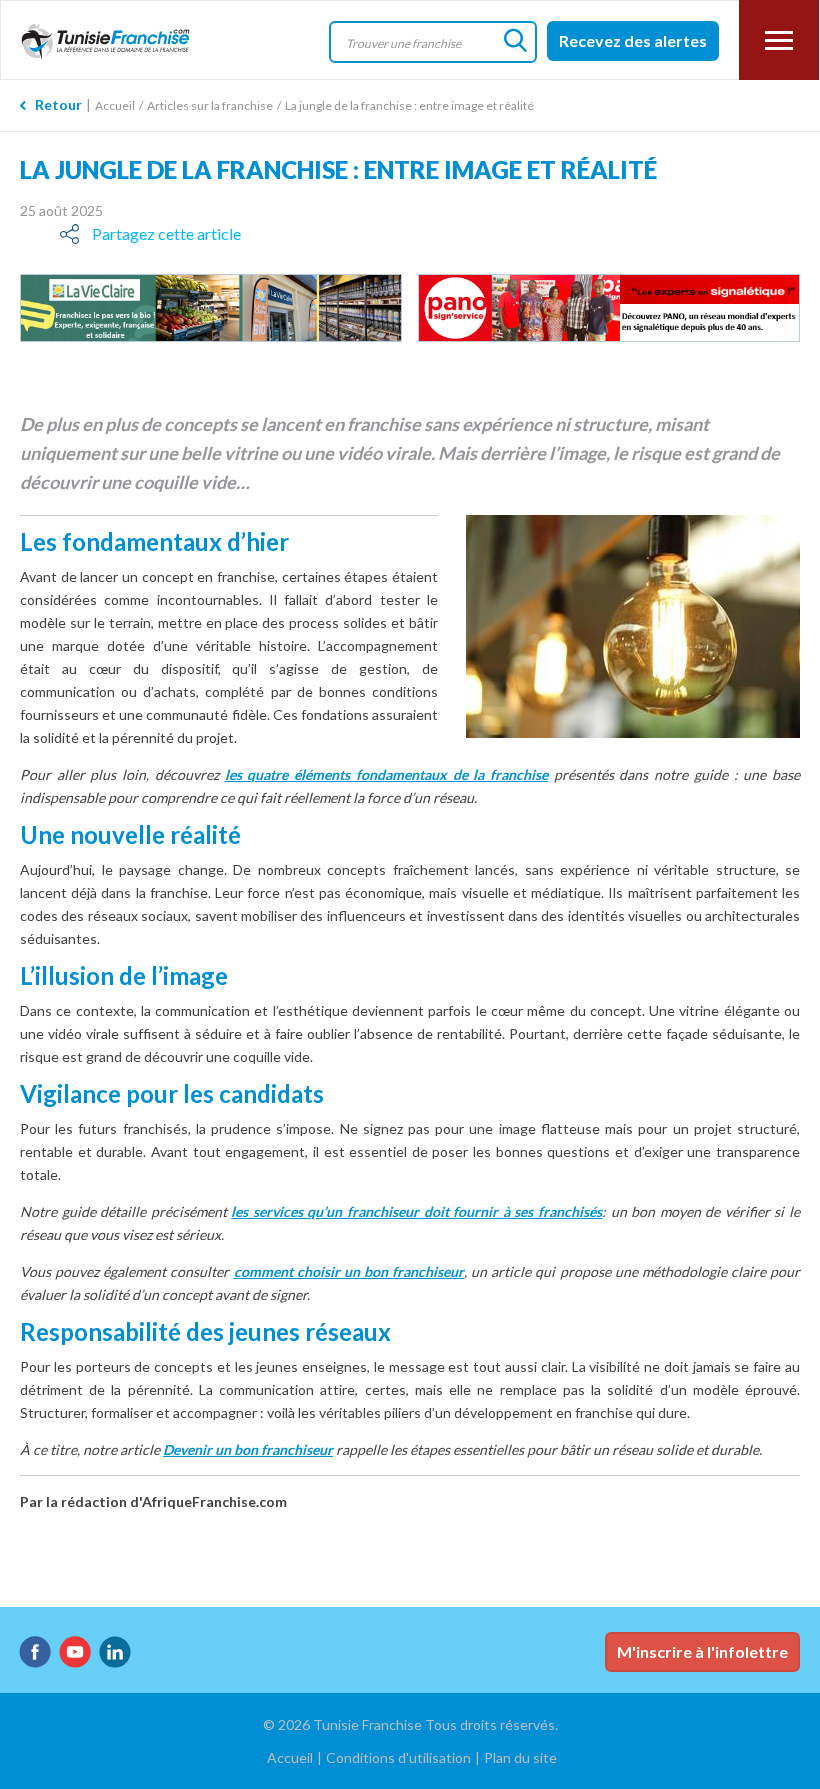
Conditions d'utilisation (398, 1757)
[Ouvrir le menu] (779, 40)
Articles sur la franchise (210, 105)
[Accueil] (118, 42)
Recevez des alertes (633, 40)
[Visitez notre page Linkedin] (115, 1652)
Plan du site (520, 1757)
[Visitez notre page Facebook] (35, 1652)
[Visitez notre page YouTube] (75, 1652)
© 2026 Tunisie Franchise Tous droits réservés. (410, 1724)
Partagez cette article (166, 233)
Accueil (115, 105)
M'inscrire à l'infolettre (702, 1651)
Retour (58, 104)
